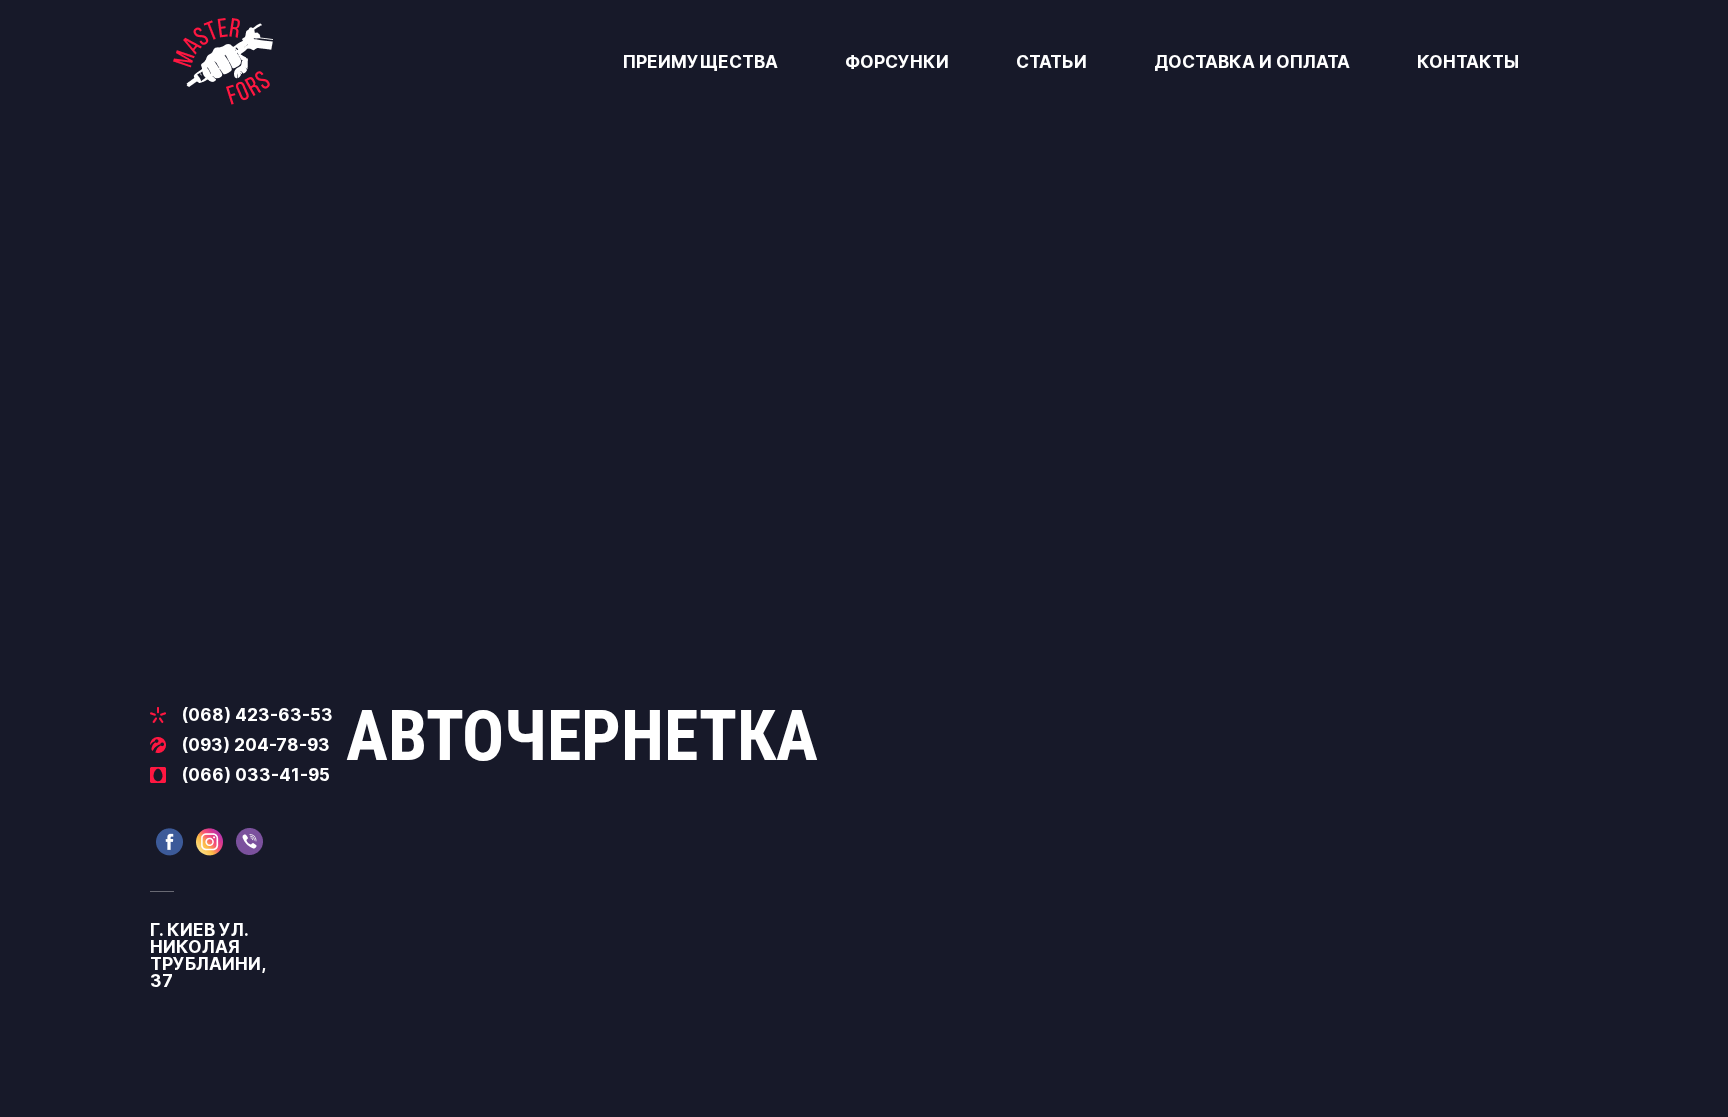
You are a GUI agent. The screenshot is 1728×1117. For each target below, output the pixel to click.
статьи (1051, 61)
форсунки (897, 61)
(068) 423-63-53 (257, 714)
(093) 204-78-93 (255, 744)
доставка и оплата (1252, 61)
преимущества (700, 61)
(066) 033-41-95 (255, 774)
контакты (1468, 61)
